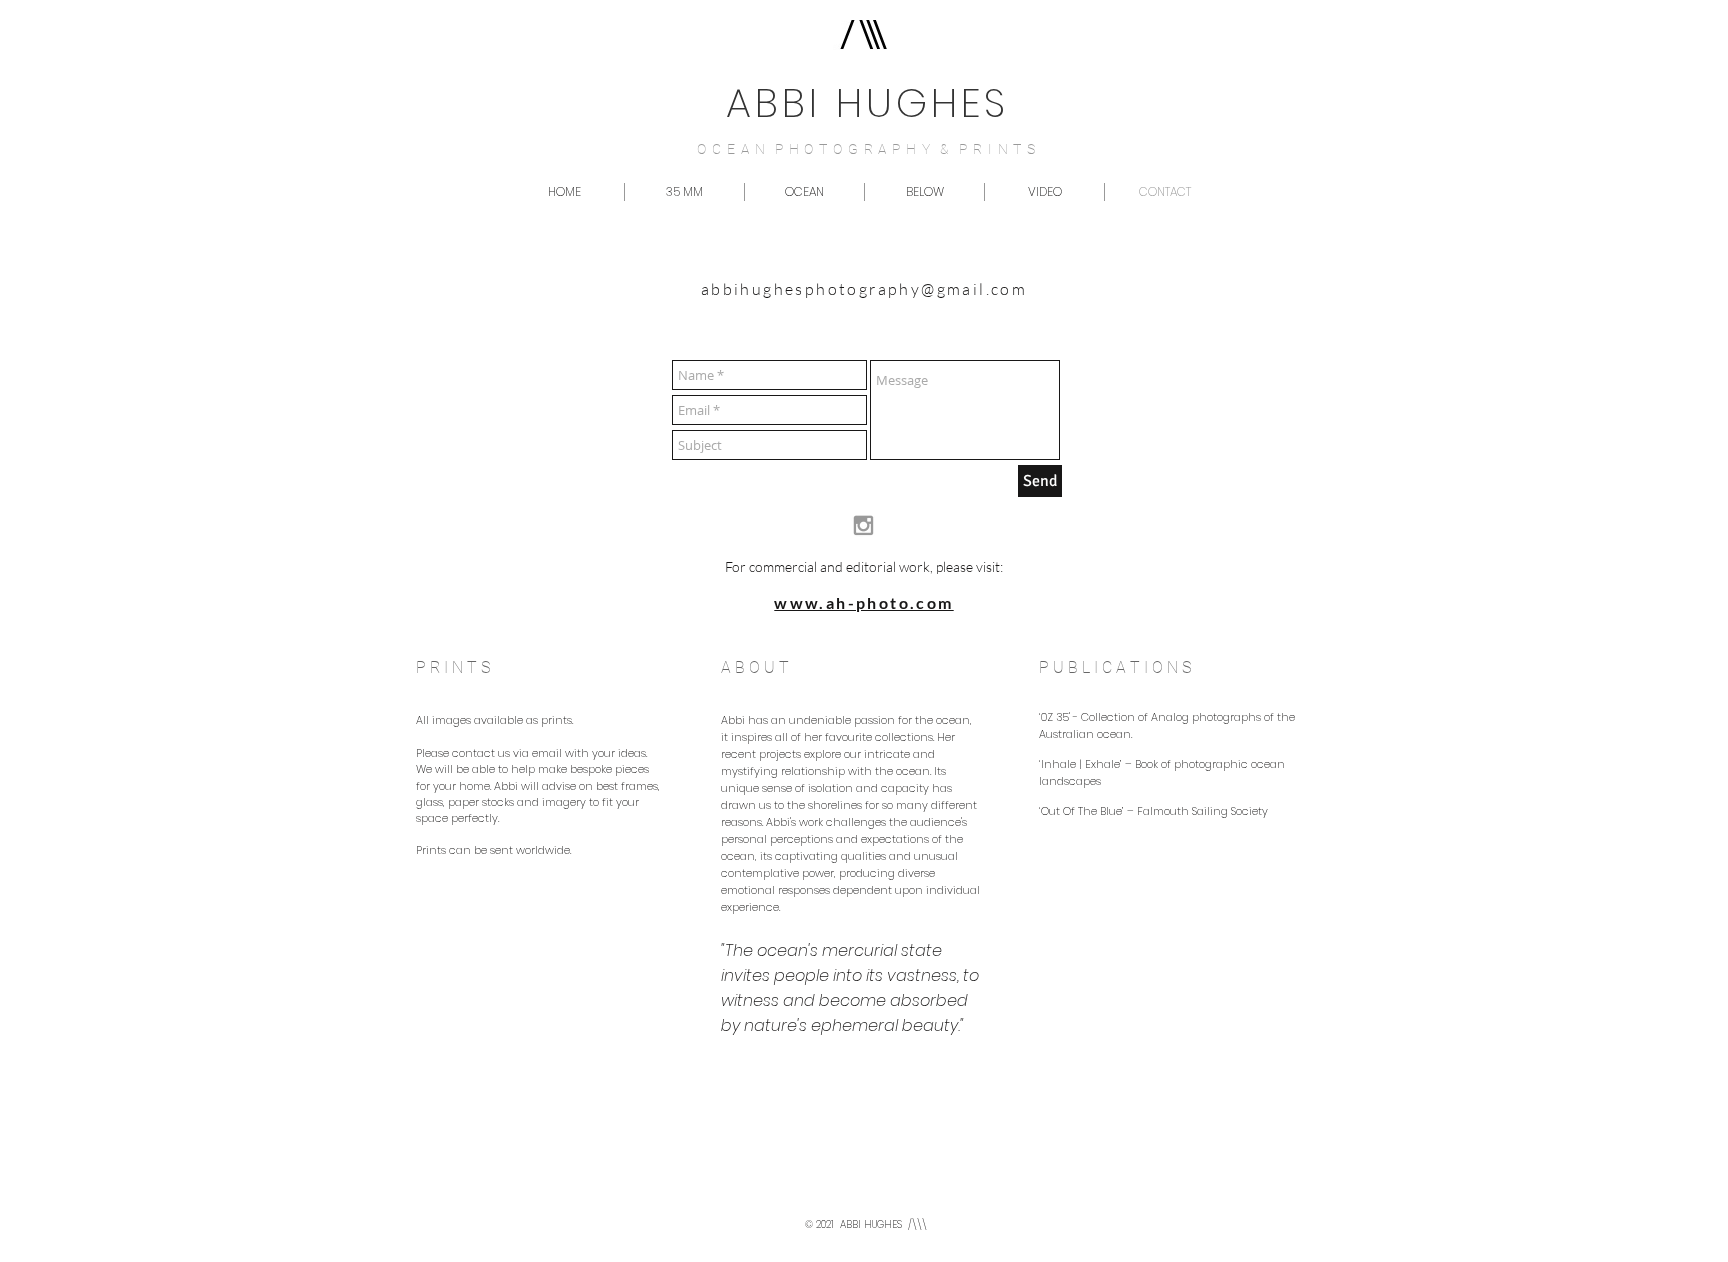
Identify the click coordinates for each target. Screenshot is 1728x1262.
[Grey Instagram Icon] (863, 525)
